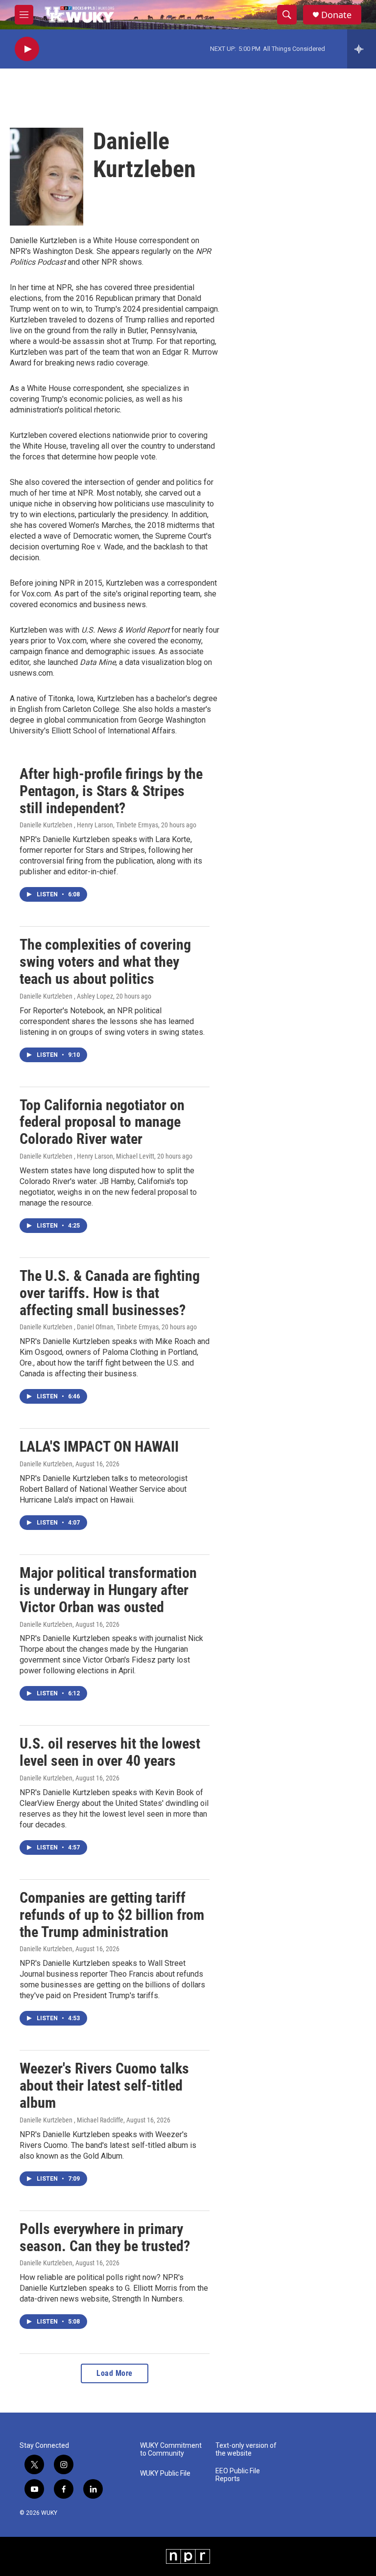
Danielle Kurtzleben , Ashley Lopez (66, 996)
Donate (336, 15)
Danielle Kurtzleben (46, 1464)
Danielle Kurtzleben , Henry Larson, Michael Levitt (87, 1156)
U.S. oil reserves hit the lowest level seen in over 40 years (110, 1752)
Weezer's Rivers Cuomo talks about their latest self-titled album (104, 2086)
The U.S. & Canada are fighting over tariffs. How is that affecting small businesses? (110, 1293)
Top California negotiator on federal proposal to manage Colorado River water (102, 1122)
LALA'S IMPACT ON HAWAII (99, 1447)
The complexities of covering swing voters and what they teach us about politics (105, 962)
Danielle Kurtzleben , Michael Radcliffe (71, 2120)
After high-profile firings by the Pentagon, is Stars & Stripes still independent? (111, 791)
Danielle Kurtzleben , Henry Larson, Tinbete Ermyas (89, 825)
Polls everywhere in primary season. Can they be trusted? (105, 2237)
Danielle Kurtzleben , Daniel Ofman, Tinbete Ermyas (89, 1327)
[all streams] (362, 49)
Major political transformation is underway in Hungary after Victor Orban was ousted (108, 1590)
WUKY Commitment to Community (171, 2450)
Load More (115, 2373)
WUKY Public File (165, 2473)
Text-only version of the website (246, 2450)
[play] (27, 49)
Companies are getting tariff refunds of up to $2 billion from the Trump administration (112, 1915)
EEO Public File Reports (238, 2475)
